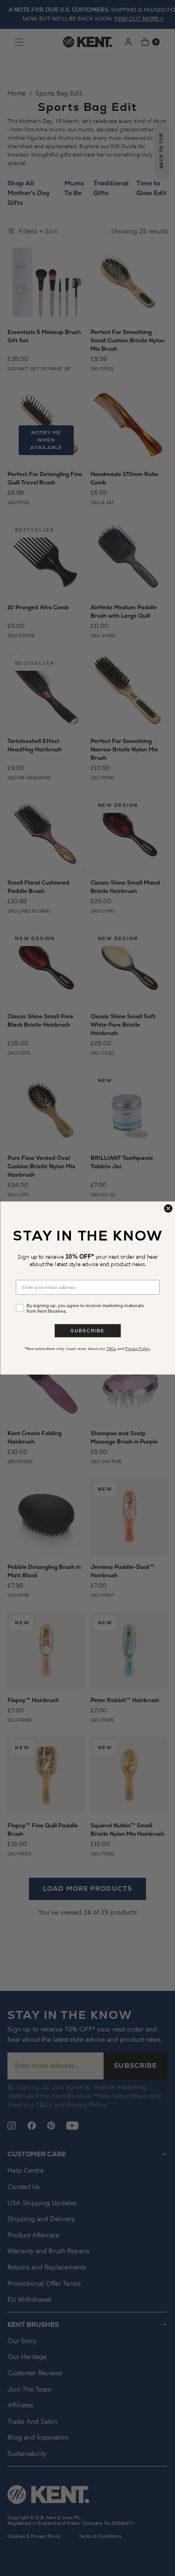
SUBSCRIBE (87, 1331)
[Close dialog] (168, 1209)
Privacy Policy (137, 1349)
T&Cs (111, 1349)
